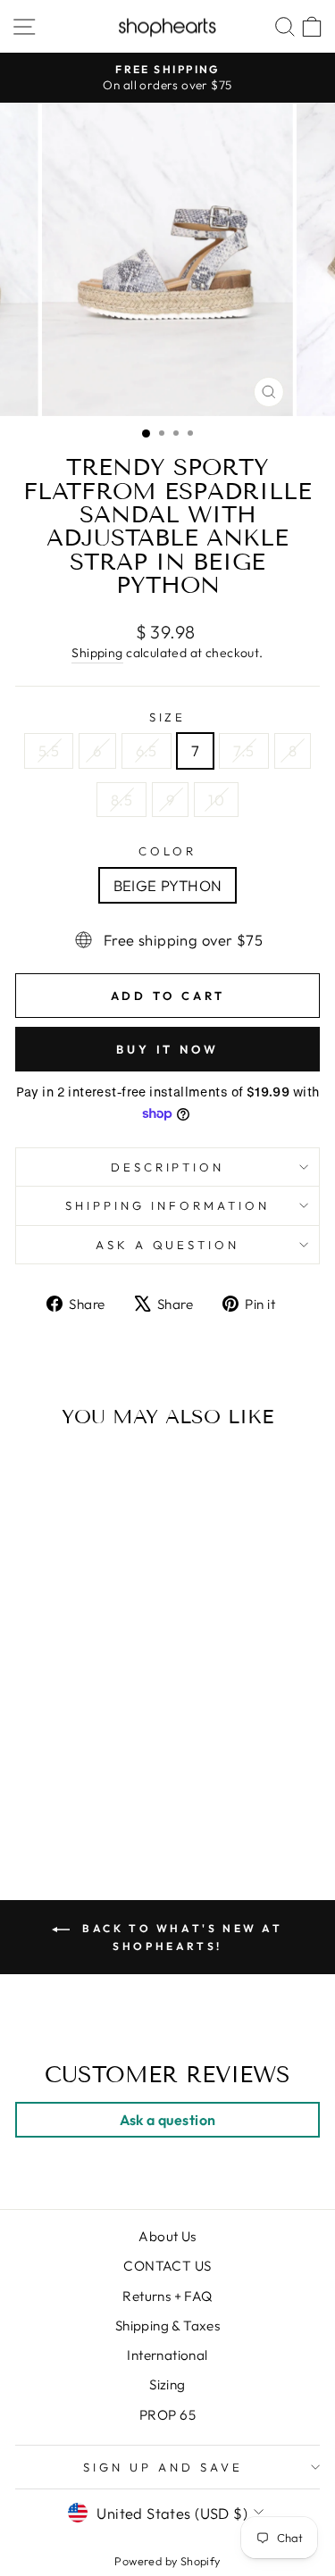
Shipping (97, 653)
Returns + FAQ (167, 2296)
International (167, 2355)
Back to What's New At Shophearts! (180, 1937)
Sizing (167, 2384)
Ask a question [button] (168, 2120)
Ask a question (168, 1245)
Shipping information (167, 1205)
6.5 (147, 750)
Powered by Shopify (167, 2561)
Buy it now (167, 1049)
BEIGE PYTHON (168, 885)
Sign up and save (163, 2467)
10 (216, 800)
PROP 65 (167, 2415)
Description (168, 1167)
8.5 (121, 800)
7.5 (243, 750)
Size (168, 717)
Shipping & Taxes (168, 2326)
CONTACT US (167, 2266)
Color (167, 851)
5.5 (49, 750)
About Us (167, 2236)
